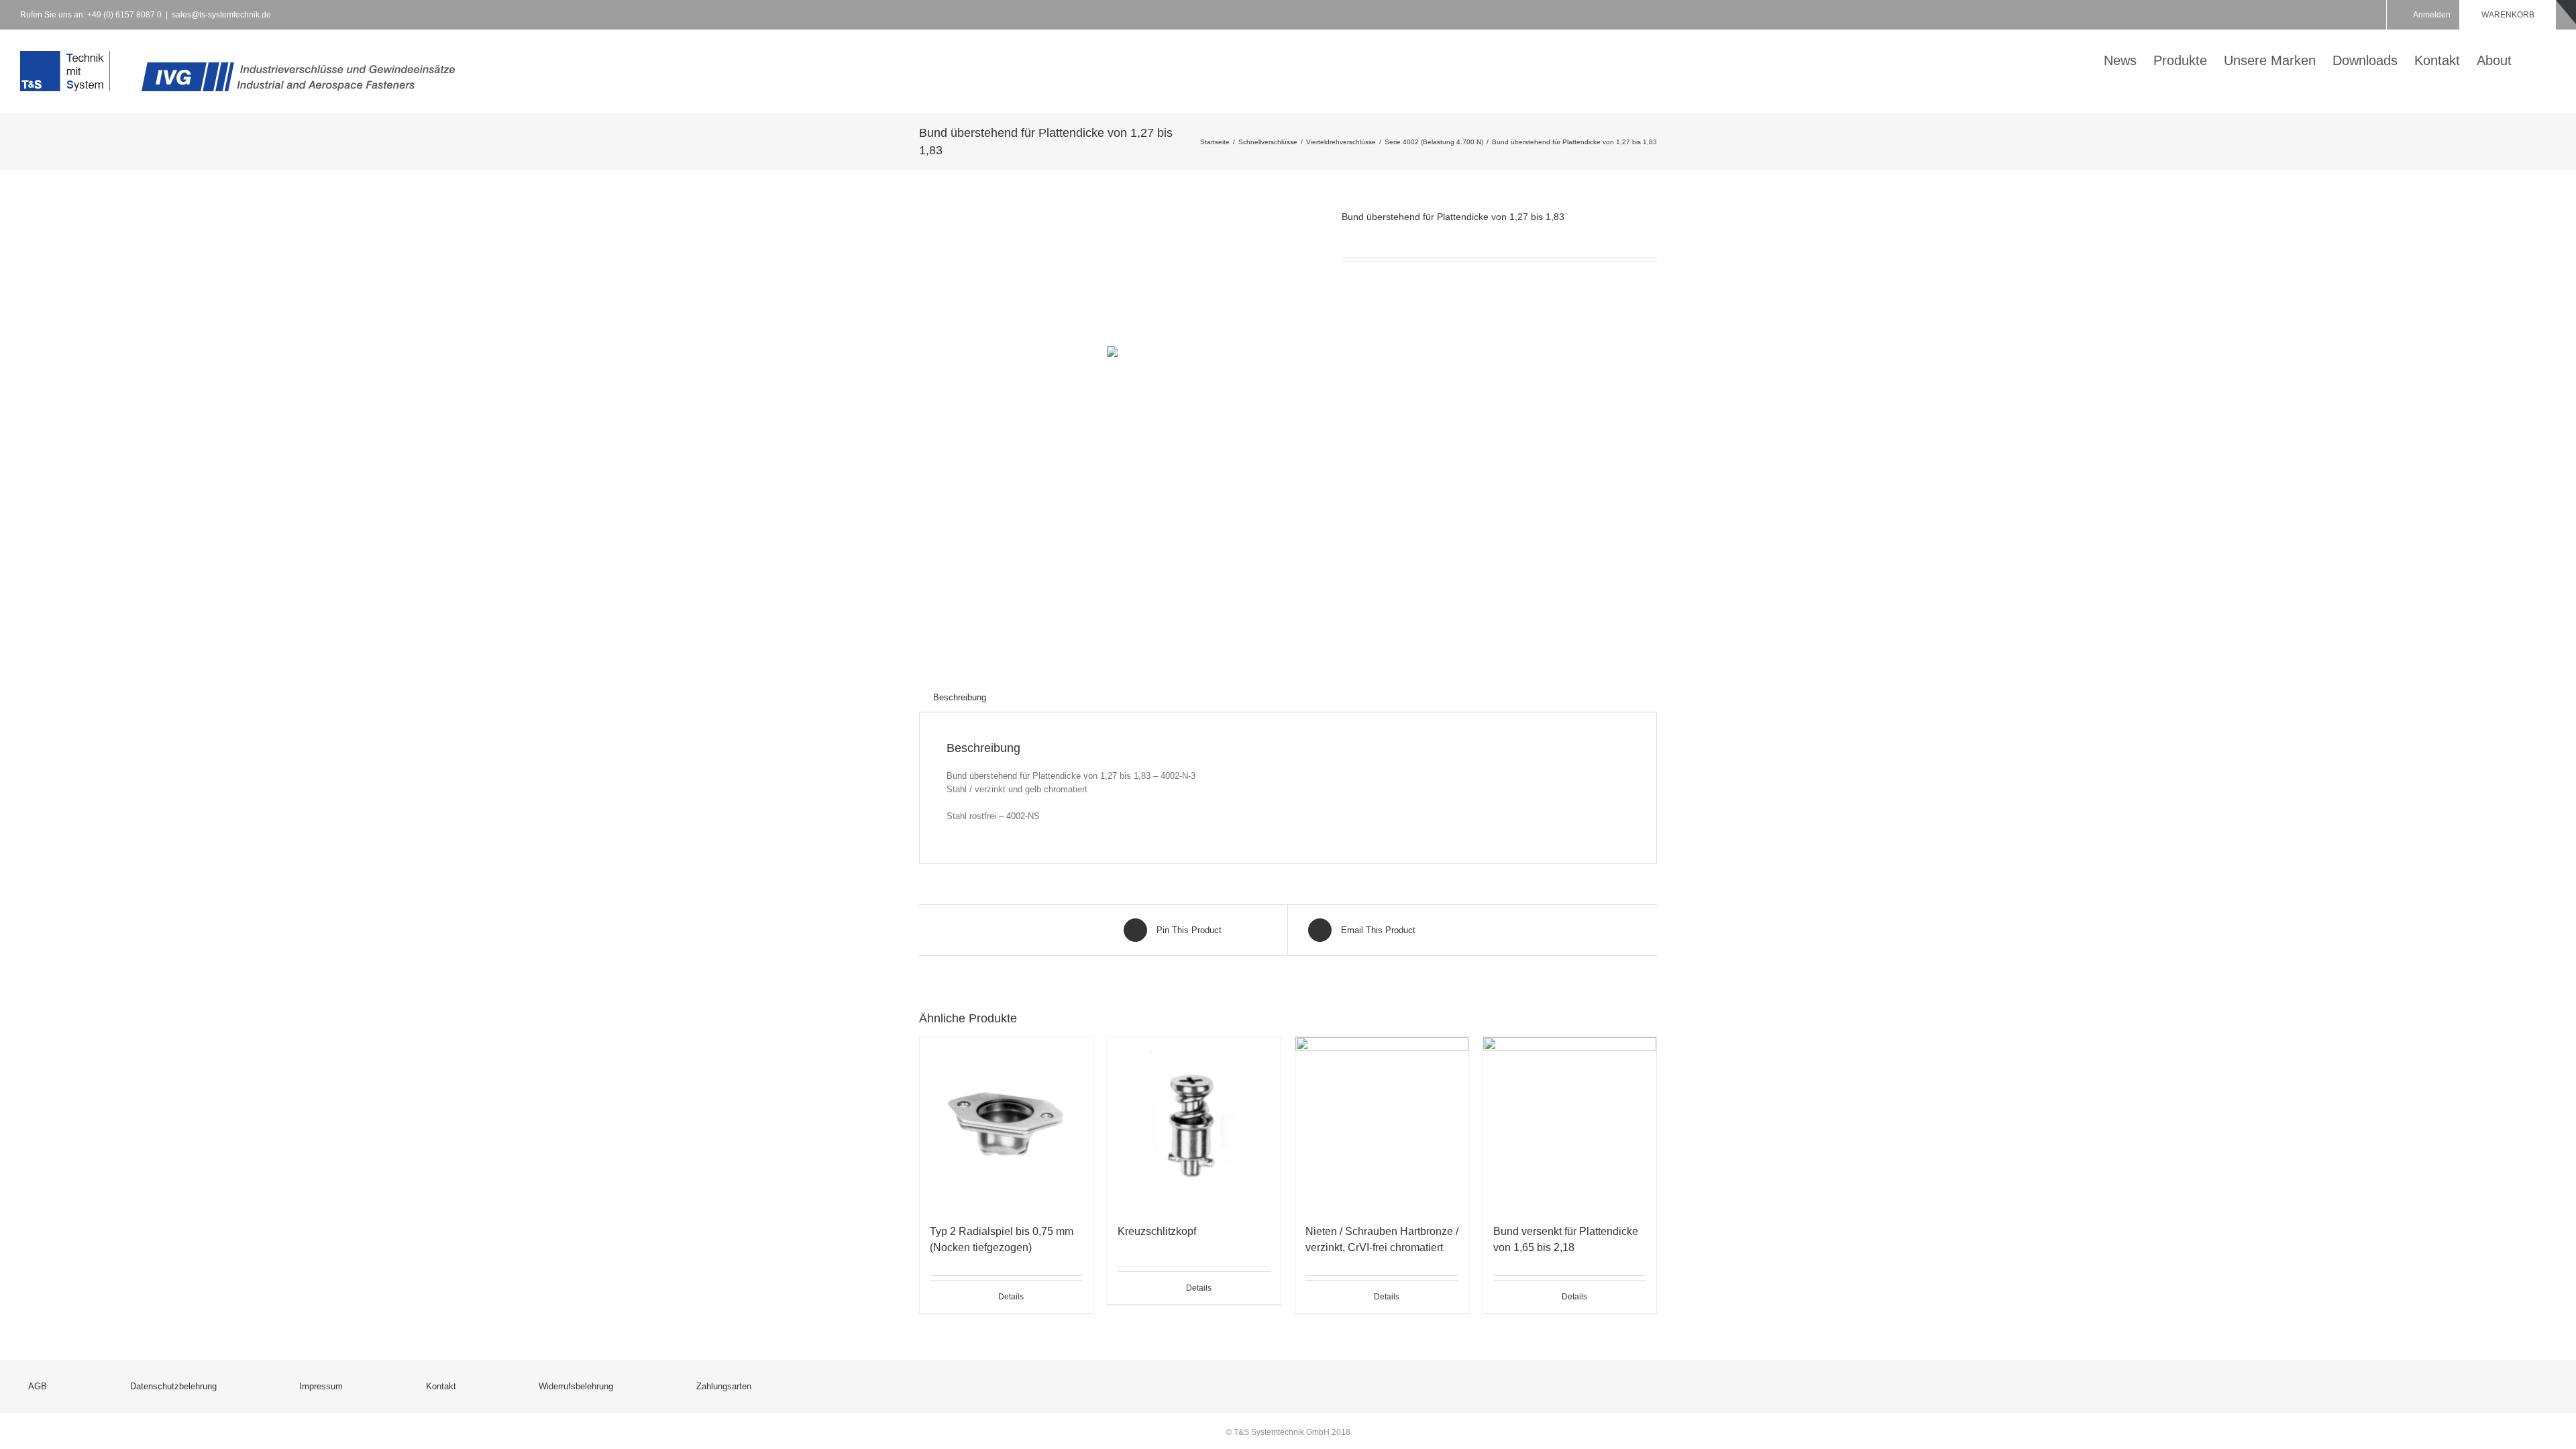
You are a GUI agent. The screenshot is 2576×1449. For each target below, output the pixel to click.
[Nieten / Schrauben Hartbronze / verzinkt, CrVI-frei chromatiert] (1382, 1124)
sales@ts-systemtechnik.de (221, 15)
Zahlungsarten (724, 1386)
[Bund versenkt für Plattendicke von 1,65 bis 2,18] (1570, 1124)
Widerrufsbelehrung (576, 1386)
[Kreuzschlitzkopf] (1194, 1124)
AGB (38, 1386)
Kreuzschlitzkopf (1157, 1231)
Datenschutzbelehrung (173, 1386)
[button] (2534, 59)
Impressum (321, 1386)
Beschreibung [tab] (960, 697)
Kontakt (441, 1386)
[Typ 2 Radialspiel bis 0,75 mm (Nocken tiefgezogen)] (1006, 1124)
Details (1011, 1297)
